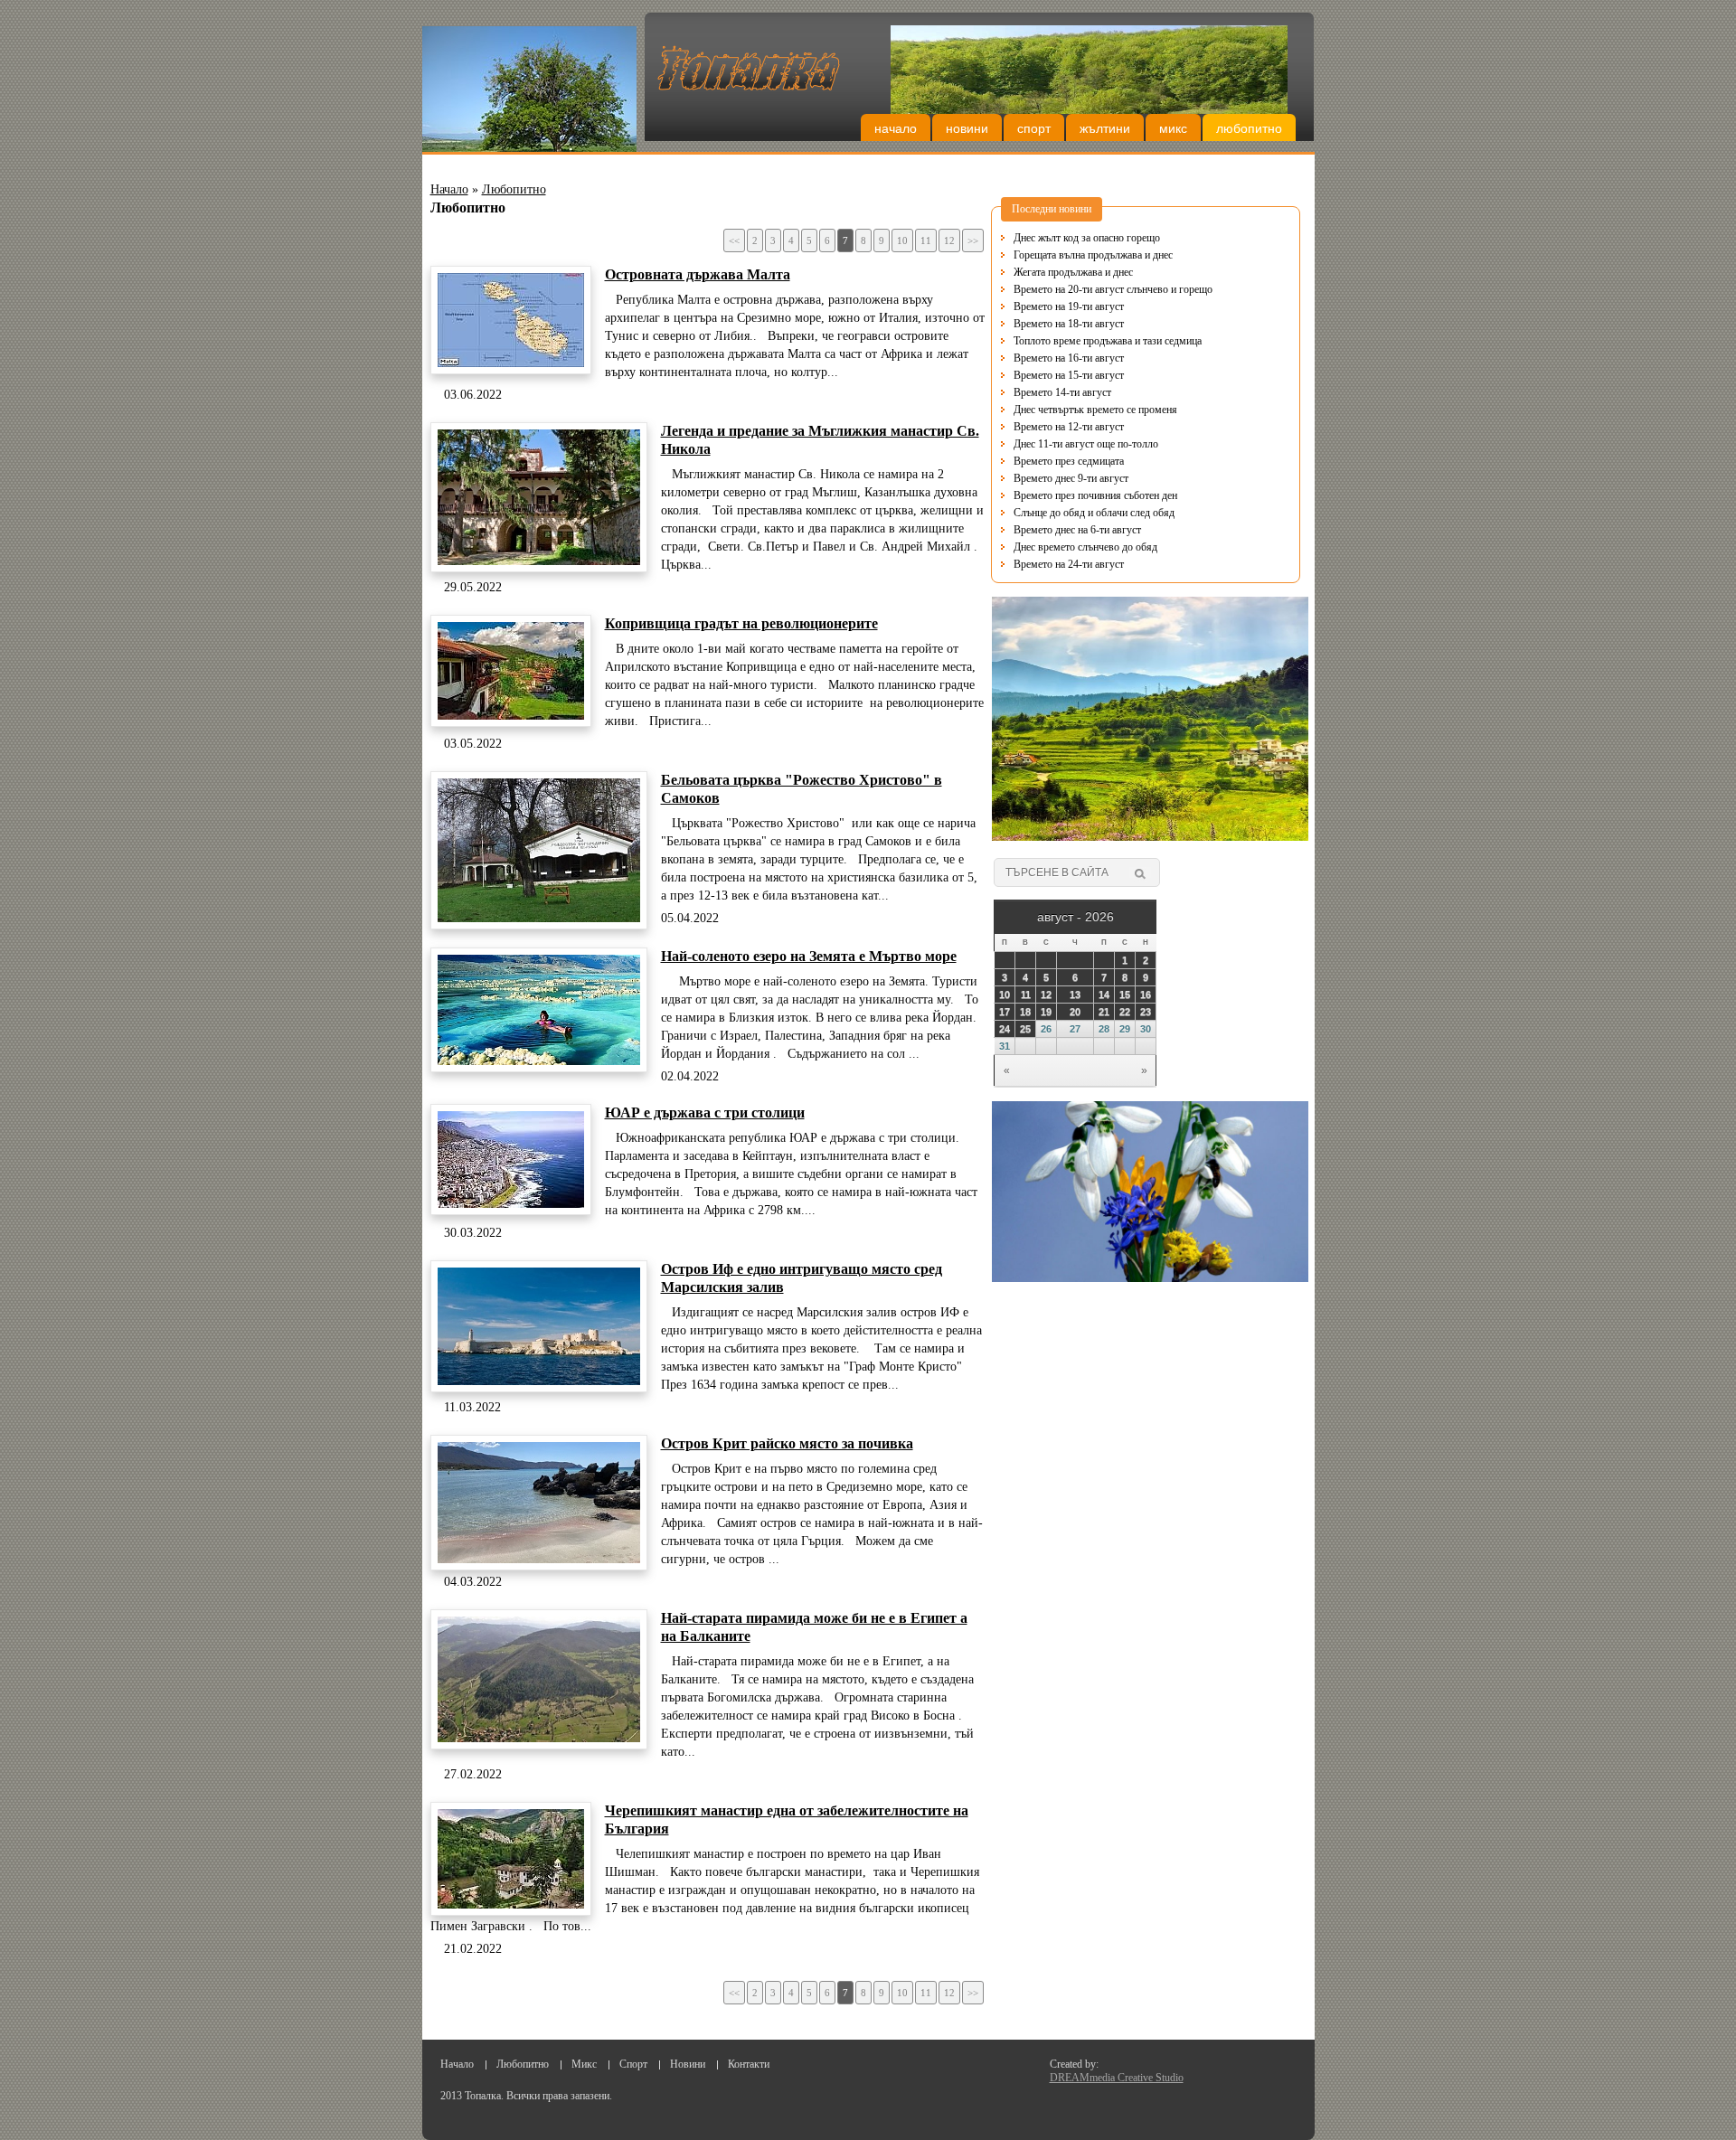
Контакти (749, 2064)
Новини (967, 128)
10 (902, 240)
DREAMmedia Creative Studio (1117, 2078)
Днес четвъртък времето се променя (1095, 392)
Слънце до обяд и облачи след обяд (1094, 495)
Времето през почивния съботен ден (1095, 478)
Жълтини (1105, 128)
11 (926, 240)
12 (949, 240)
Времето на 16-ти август (1069, 341)
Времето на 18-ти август (1069, 306)
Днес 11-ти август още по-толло (1086, 427)
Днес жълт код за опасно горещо (1087, 564)
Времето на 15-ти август (1069, 358)
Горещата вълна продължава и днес (1093, 238)
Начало (896, 128)
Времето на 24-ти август (1069, 547)
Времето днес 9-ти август (1071, 461)
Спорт (1034, 128)
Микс (1173, 128)
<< (734, 240)
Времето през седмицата (1069, 444)
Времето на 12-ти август (1069, 410)
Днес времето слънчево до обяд (1085, 530)
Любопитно (1249, 128)
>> (973, 240)
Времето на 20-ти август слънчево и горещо (1113, 272)
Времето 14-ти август (1062, 375)
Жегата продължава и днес (1073, 255)
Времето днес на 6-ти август (1077, 513)
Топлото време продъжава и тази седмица (1108, 324)
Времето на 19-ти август (1069, 289)
